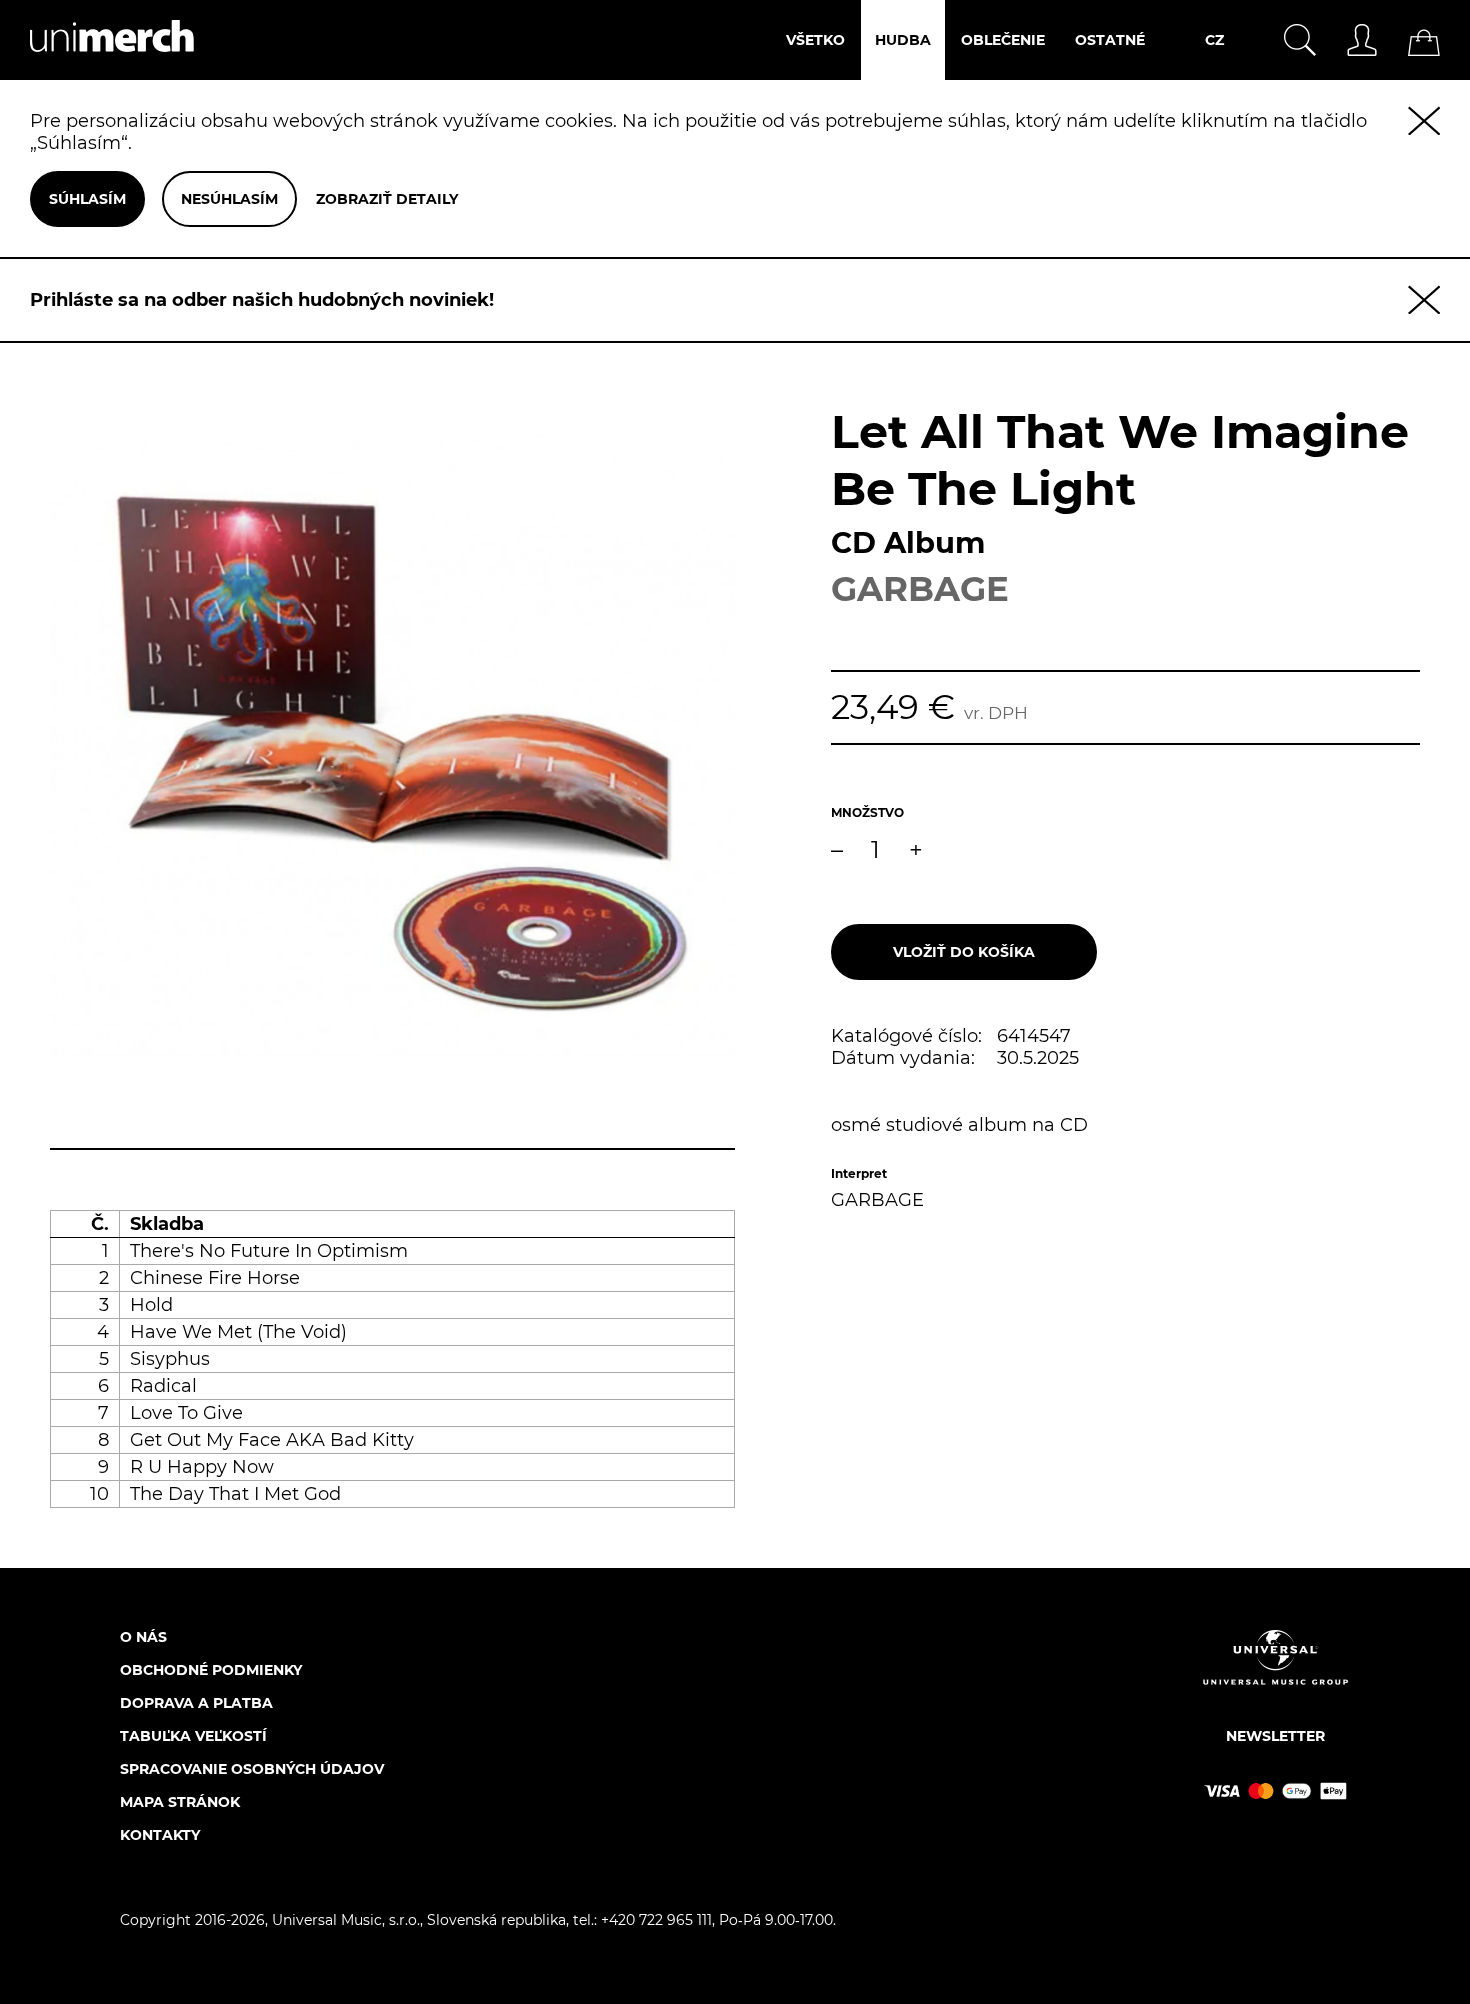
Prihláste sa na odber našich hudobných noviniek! (262, 300)
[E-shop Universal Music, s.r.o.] (97, 69)
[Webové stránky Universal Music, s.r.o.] (1275, 1674)
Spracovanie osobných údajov (252, 1769)
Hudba (903, 40)
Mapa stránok (180, 1802)
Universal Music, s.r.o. (346, 1920)
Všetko (815, 40)
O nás (143, 1637)
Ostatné (1110, 40)
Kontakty (160, 1835)
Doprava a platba (196, 1703)
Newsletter (1275, 1736)
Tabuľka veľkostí (193, 1736)
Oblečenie (1003, 40)
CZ (1214, 40)
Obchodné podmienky (211, 1670)
